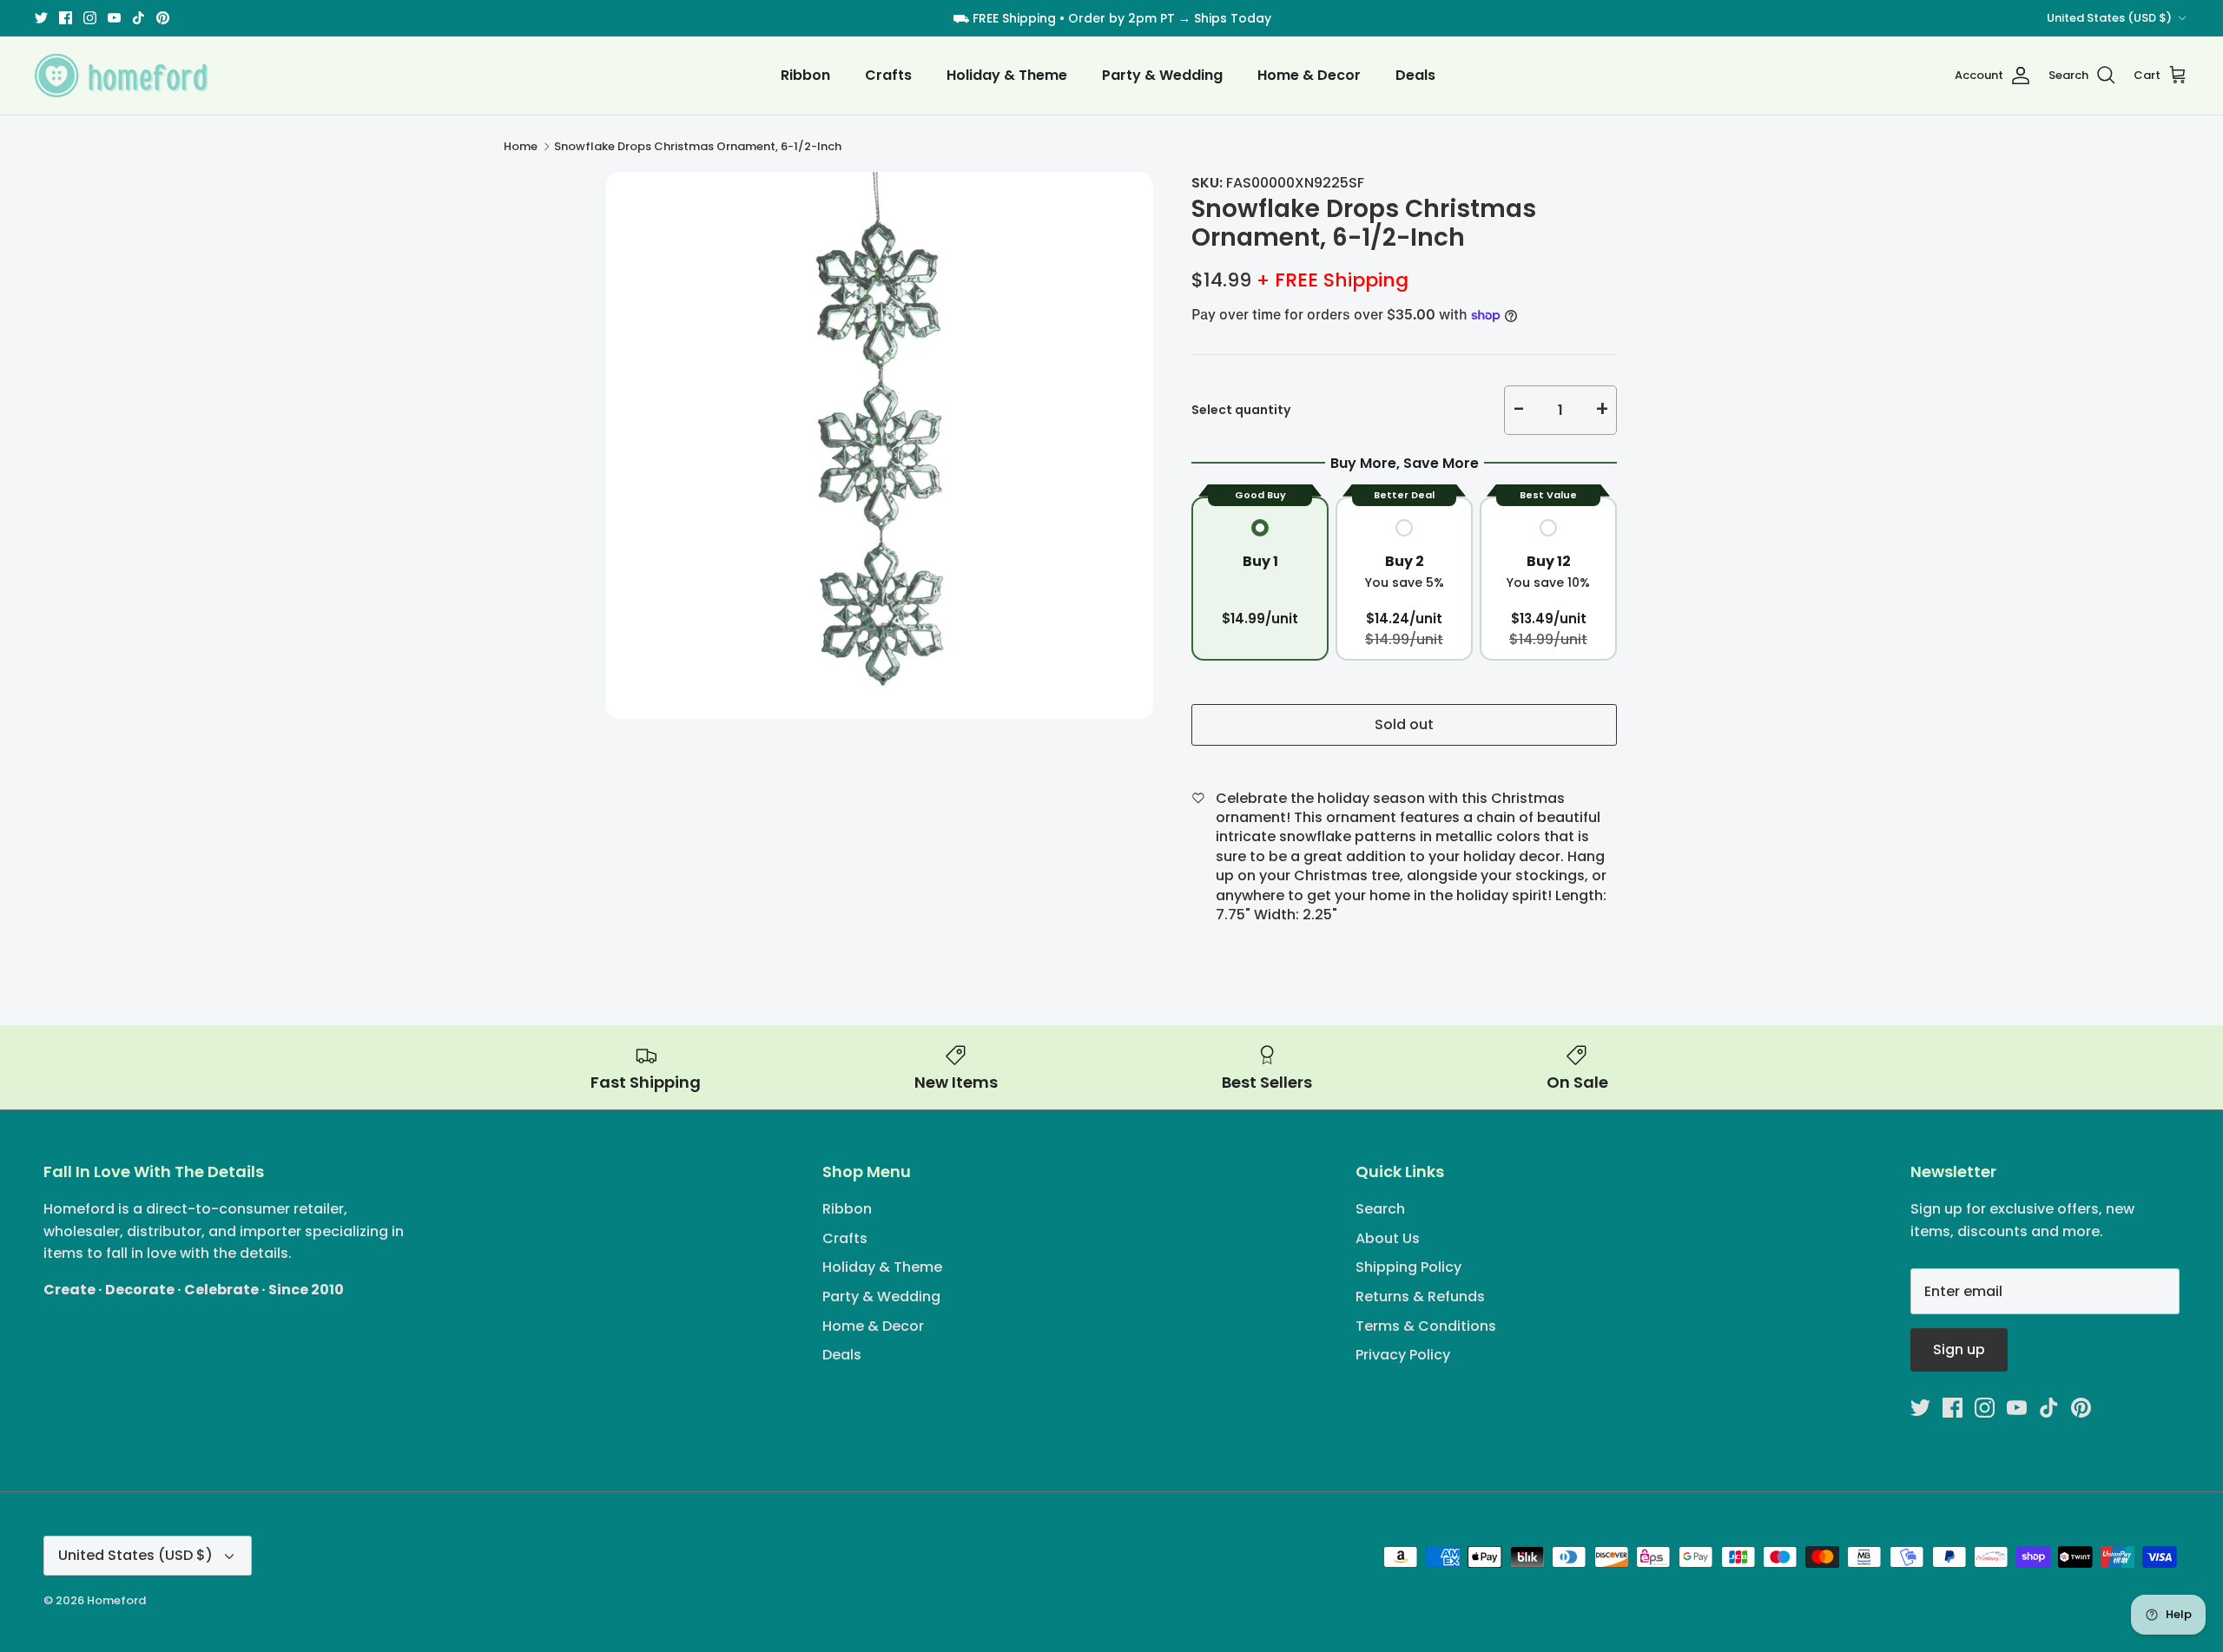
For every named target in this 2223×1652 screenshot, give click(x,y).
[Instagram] (90, 18)
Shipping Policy (1408, 1267)
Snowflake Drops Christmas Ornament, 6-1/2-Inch (698, 146)
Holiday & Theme (1007, 75)
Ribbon (805, 75)
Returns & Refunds (1420, 1297)
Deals (1415, 75)
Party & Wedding (1162, 75)
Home (521, 146)
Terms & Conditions (1426, 1326)
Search (1380, 1209)
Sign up (1959, 1349)
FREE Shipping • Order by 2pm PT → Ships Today (1122, 18)
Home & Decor (1309, 75)
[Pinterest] (163, 18)
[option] (880, 445)
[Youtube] (114, 18)
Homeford (116, 1600)
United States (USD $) (2109, 18)
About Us (1388, 1238)
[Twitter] (41, 18)
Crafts (888, 75)
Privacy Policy (1403, 1355)
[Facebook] (66, 18)
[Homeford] (122, 76)
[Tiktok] (139, 18)
